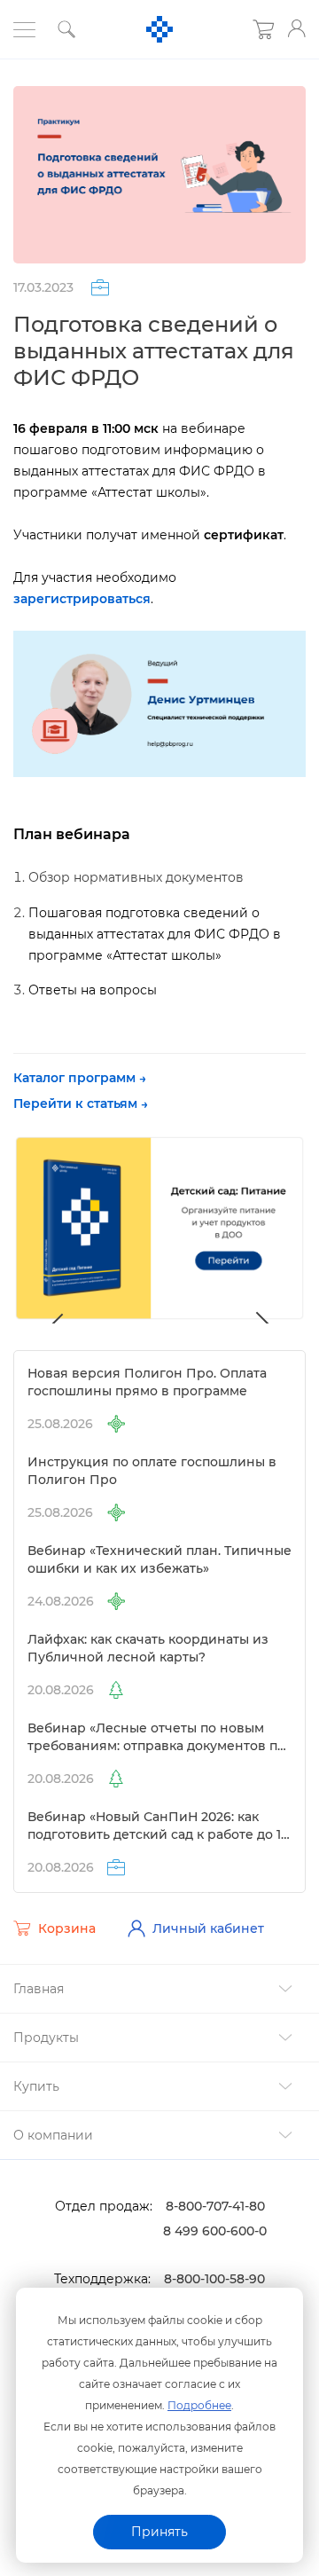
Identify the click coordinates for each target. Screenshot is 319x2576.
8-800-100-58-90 (214, 2279)
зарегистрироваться (82, 599)
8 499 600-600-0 (215, 2231)
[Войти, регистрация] (297, 28)
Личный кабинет (208, 1928)
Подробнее (199, 2405)
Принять (159, 2532)
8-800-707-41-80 (215, 2206)
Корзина (67, 1928)
